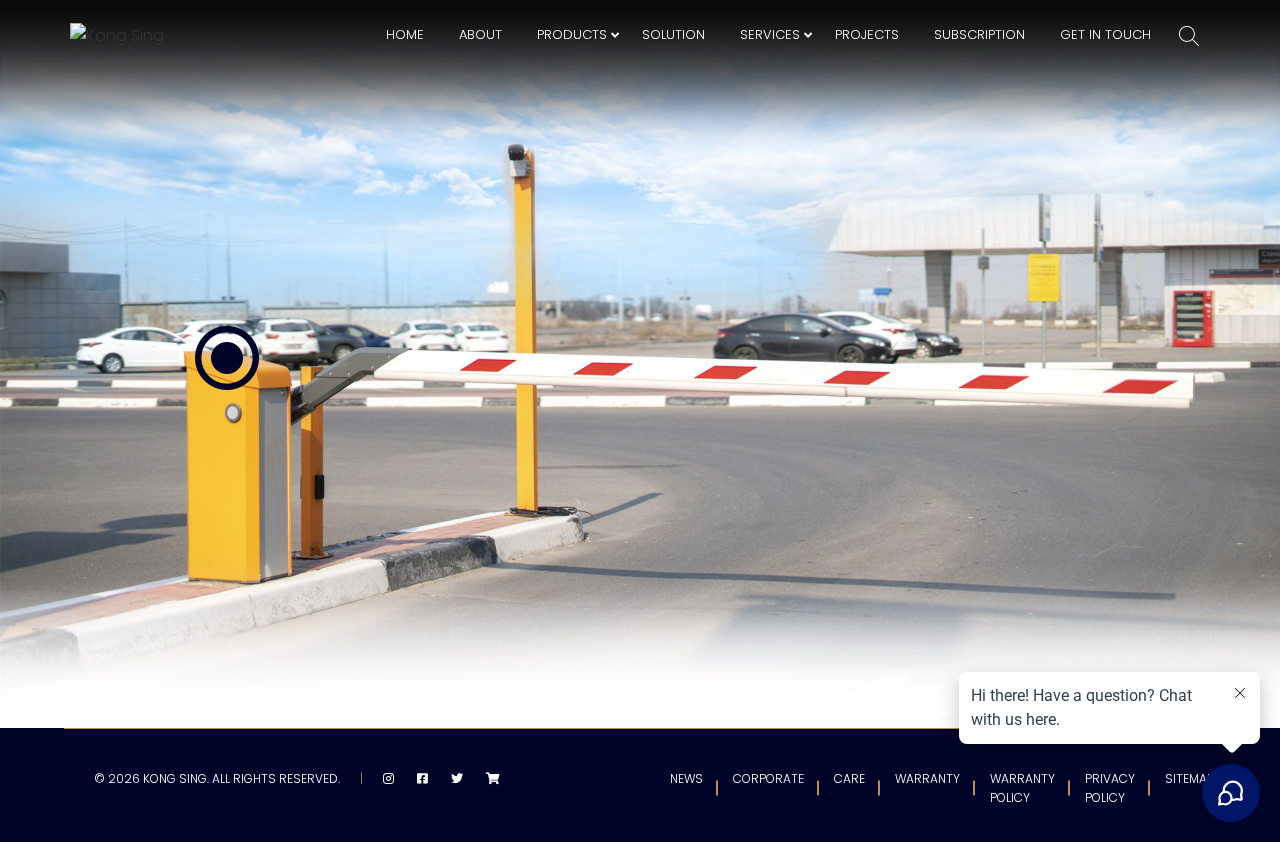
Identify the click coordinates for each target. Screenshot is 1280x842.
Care (849, 778)
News (686, 778)
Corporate (768, 778)
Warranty (927, 778)
